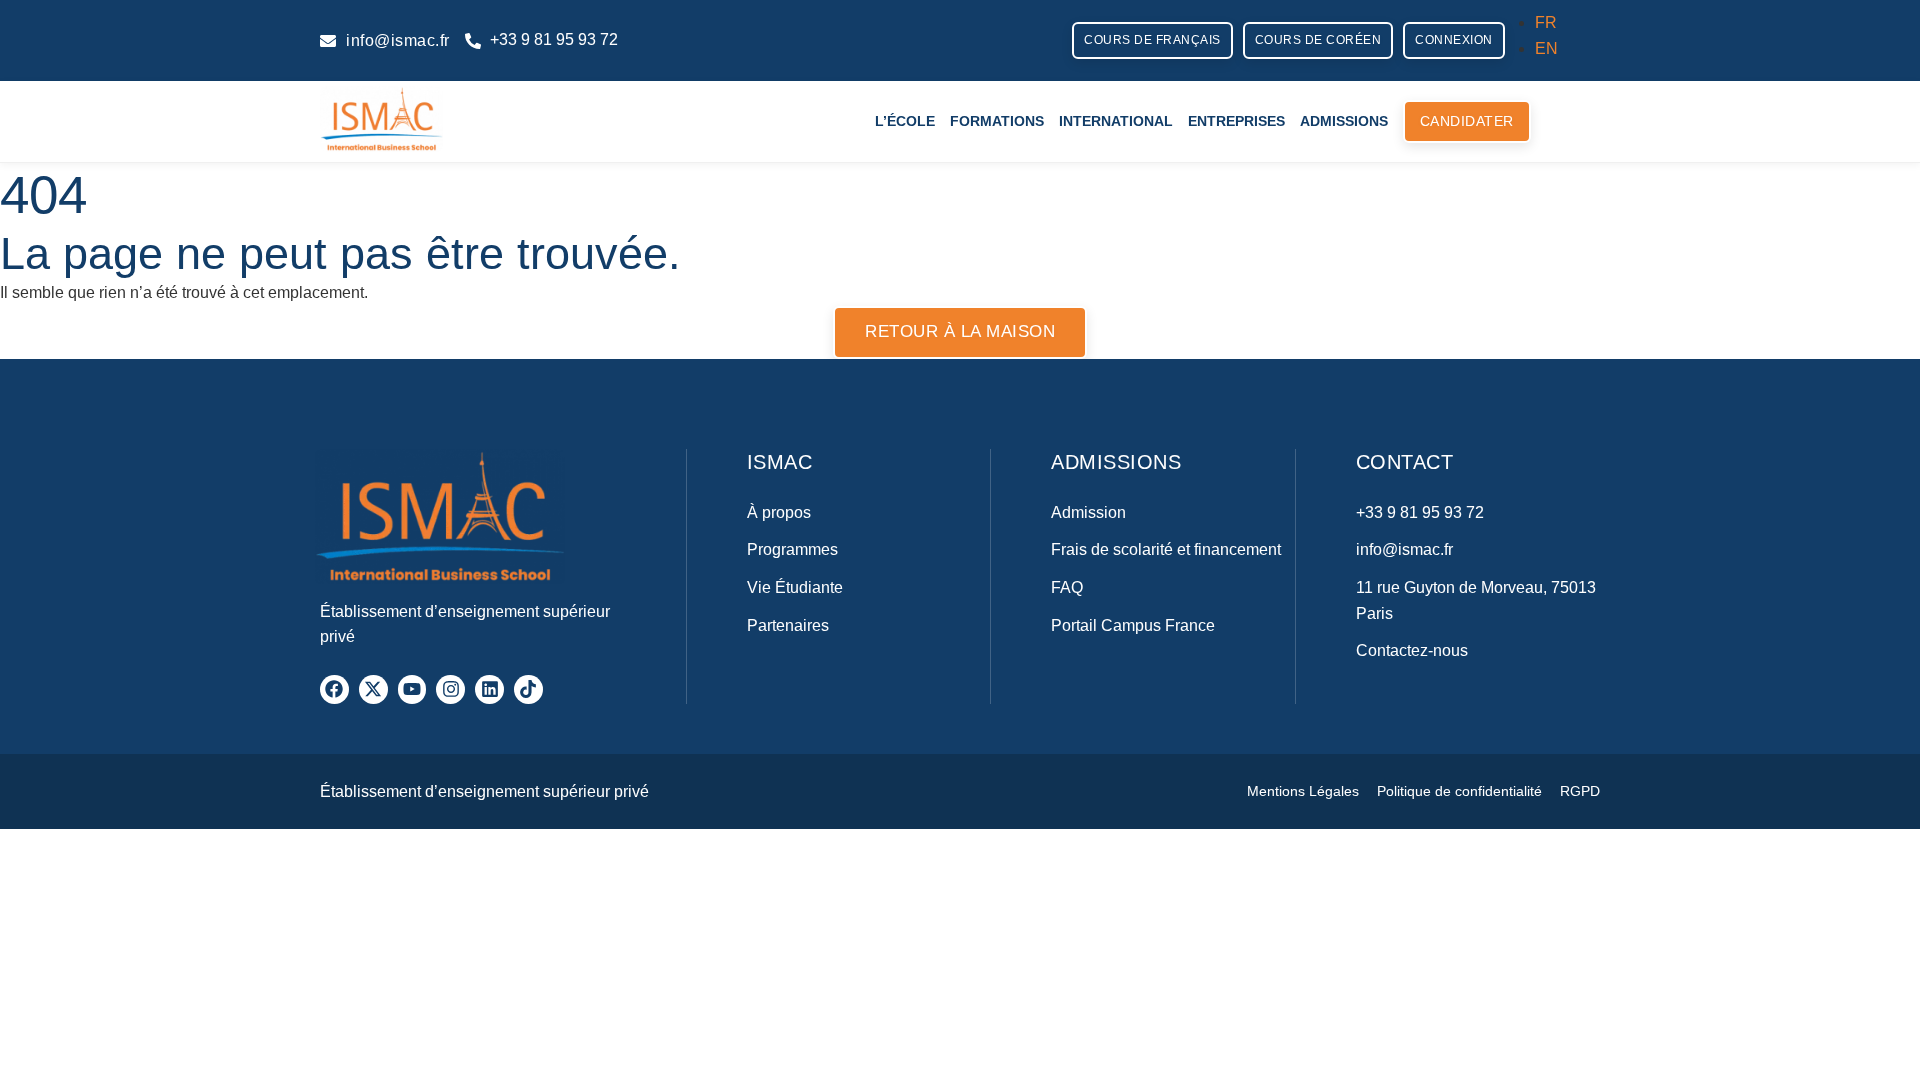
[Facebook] (334, 689)
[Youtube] (412, 689)
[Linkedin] (489, 689)
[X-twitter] (373, 689)
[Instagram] (450, 689)
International (1116, 121)
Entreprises (1236, 121)
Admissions (1344, 121)
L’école (905, 121)
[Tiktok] (528, 689)
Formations (997, 121)
